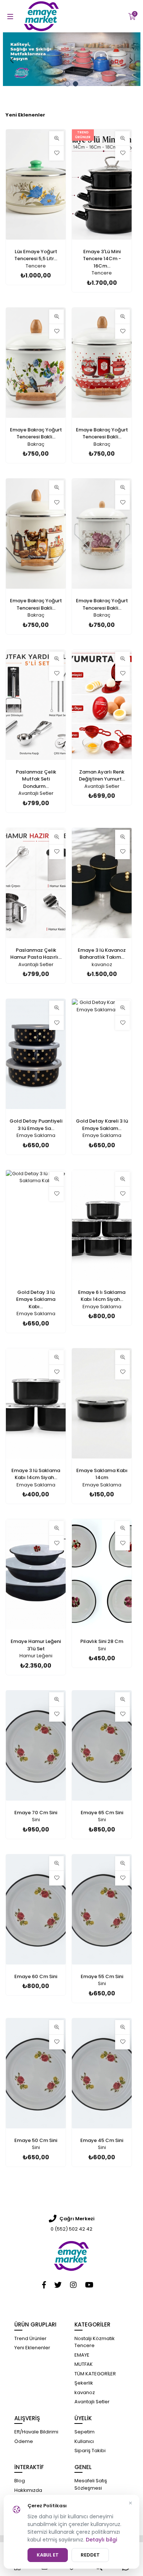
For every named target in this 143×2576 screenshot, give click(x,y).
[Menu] (9, 16)
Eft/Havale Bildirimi (36, 2432)
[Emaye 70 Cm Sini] (36, 1746)
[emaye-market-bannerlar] (72, 59)
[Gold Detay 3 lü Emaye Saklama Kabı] (36, 1225)
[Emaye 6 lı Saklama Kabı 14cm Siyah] (102, 1225)
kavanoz (102, 964)
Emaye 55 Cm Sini (102, 1976)
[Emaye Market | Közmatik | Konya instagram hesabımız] (73, 2285)
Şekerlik (84, 2383)
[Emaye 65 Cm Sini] (102, 1746)
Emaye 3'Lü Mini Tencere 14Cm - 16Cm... (102, 259)
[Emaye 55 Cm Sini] (102, 1909)
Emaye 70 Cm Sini (36, 1813)
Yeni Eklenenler (25, 115)
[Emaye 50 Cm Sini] (36, 2073)
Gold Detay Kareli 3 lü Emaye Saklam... (102, 1125)
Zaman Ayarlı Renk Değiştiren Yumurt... (102, 776)
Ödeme (24, 2441)
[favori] (56, 153)
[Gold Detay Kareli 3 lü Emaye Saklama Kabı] (102, 1054)
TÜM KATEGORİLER (95, 2374)
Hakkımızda (28, 2490)
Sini (102, 1649)
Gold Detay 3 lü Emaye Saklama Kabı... (36, 1299)
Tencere (36, 266)
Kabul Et (48, 2555)
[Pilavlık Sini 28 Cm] (102, 1574)
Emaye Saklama (36, 1135)
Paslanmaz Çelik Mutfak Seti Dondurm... (36, 779)
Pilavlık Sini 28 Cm (102, 1641)
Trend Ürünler (30, 2338)
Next (131, 60)
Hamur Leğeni (36, 1656)
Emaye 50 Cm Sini (36, 2140)
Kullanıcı (84, 2441)
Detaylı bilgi (101, 2540)
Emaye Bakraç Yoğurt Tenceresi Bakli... (36, 433)
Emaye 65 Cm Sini (102, 1813)
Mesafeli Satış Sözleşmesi (91, 2484)
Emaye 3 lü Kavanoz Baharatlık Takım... (102, 954)
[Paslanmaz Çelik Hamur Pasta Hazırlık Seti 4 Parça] (36, 883)
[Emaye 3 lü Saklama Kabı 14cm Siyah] (36, 1403)
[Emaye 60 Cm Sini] (36, 1909)
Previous (12, 60)
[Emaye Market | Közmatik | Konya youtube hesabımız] (89, 2285)
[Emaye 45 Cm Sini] (102, 2073)
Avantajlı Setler (36, 793)
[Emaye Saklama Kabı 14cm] (102, 1403)
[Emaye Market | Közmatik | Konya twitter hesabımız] (58, 2285)
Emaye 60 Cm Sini (36, 1976)
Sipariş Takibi (90, 2451)
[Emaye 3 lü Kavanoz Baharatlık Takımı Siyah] (102, 883)
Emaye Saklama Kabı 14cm (102, 1474)
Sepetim (85, 2432)
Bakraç (36, 444)
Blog (20, 2481)
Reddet (90, 2555)
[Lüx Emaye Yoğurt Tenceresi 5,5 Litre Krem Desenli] (36, 184)
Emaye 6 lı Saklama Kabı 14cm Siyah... (102, 1296)
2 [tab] (76, 84)
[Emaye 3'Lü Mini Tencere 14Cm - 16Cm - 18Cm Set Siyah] (102, 184)
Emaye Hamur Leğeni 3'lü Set (36, 1645)
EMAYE (82, 2355)
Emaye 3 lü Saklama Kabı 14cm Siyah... (36, 1474)
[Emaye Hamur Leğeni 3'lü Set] (36, 1574)
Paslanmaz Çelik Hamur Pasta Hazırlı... (36, 954)
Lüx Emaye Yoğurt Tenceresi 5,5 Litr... (36, 255)
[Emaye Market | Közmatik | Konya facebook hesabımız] (44, 2285)
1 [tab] (67, 84)
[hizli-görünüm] (56, 139)
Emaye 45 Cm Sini (102, 2140)
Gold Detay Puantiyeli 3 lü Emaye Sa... (36, 1125)
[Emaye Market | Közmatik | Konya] (71, 2256)
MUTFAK (84, 2364)
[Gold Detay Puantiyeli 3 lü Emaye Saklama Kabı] (36, 1054)
